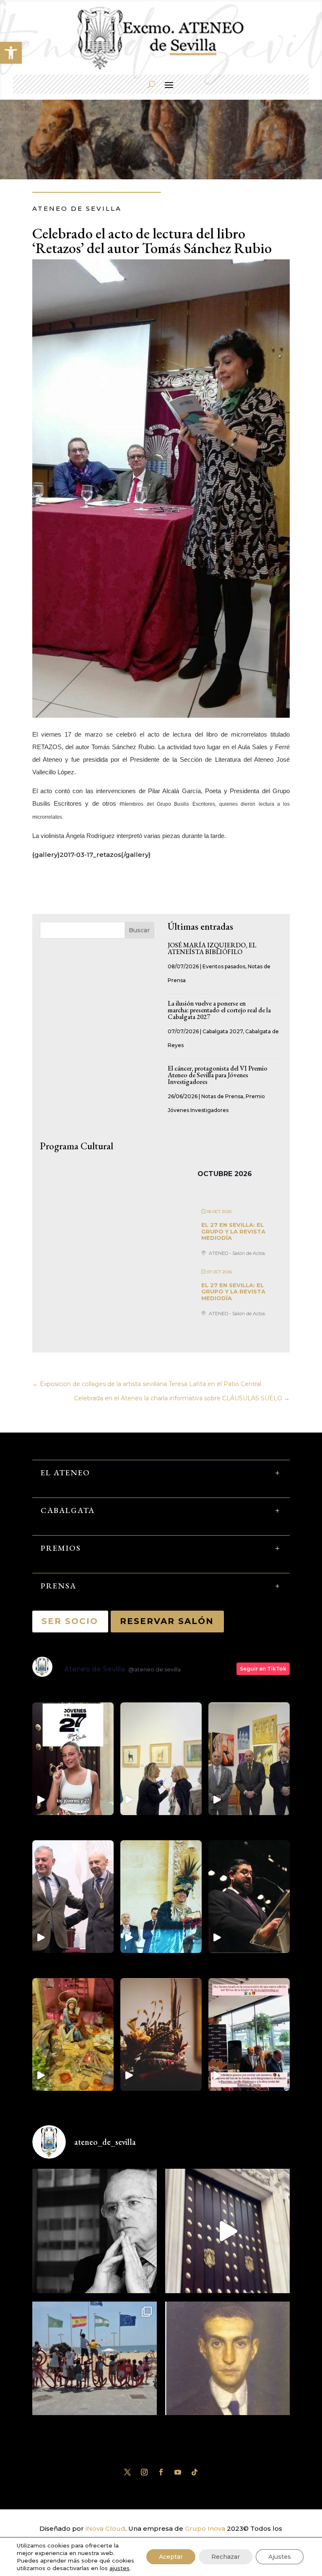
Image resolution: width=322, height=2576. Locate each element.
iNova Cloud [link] (105, 2528)
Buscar (139, 930)
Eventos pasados (224, 966)
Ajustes (280, 2557)
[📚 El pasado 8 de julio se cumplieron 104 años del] (227, 2364)
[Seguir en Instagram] (144, 2472)
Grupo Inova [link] (206, 2528)
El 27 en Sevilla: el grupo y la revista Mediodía (233, 1231)
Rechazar (226, 2557)
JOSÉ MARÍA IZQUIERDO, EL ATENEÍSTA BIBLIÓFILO (212, 948)
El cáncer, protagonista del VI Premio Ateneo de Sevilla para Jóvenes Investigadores (218, 1075)
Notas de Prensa (222, 1096)
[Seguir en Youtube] (178, 2472)
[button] (11, 53)
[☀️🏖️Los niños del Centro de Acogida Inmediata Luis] (95, 2364)
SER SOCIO (70, 1621)
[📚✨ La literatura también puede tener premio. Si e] (227, 2231)
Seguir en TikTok (263, 1669)
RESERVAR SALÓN (167, 1621)
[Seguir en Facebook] (161, 2472)
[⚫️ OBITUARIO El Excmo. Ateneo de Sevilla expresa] (95, 2231)
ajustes (119, 2568)
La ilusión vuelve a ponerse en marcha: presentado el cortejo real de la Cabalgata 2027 (219, 1010)
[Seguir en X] (127, 2472)
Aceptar (171, 2557)
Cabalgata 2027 (223, 1031)
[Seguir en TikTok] (195, 2472)
